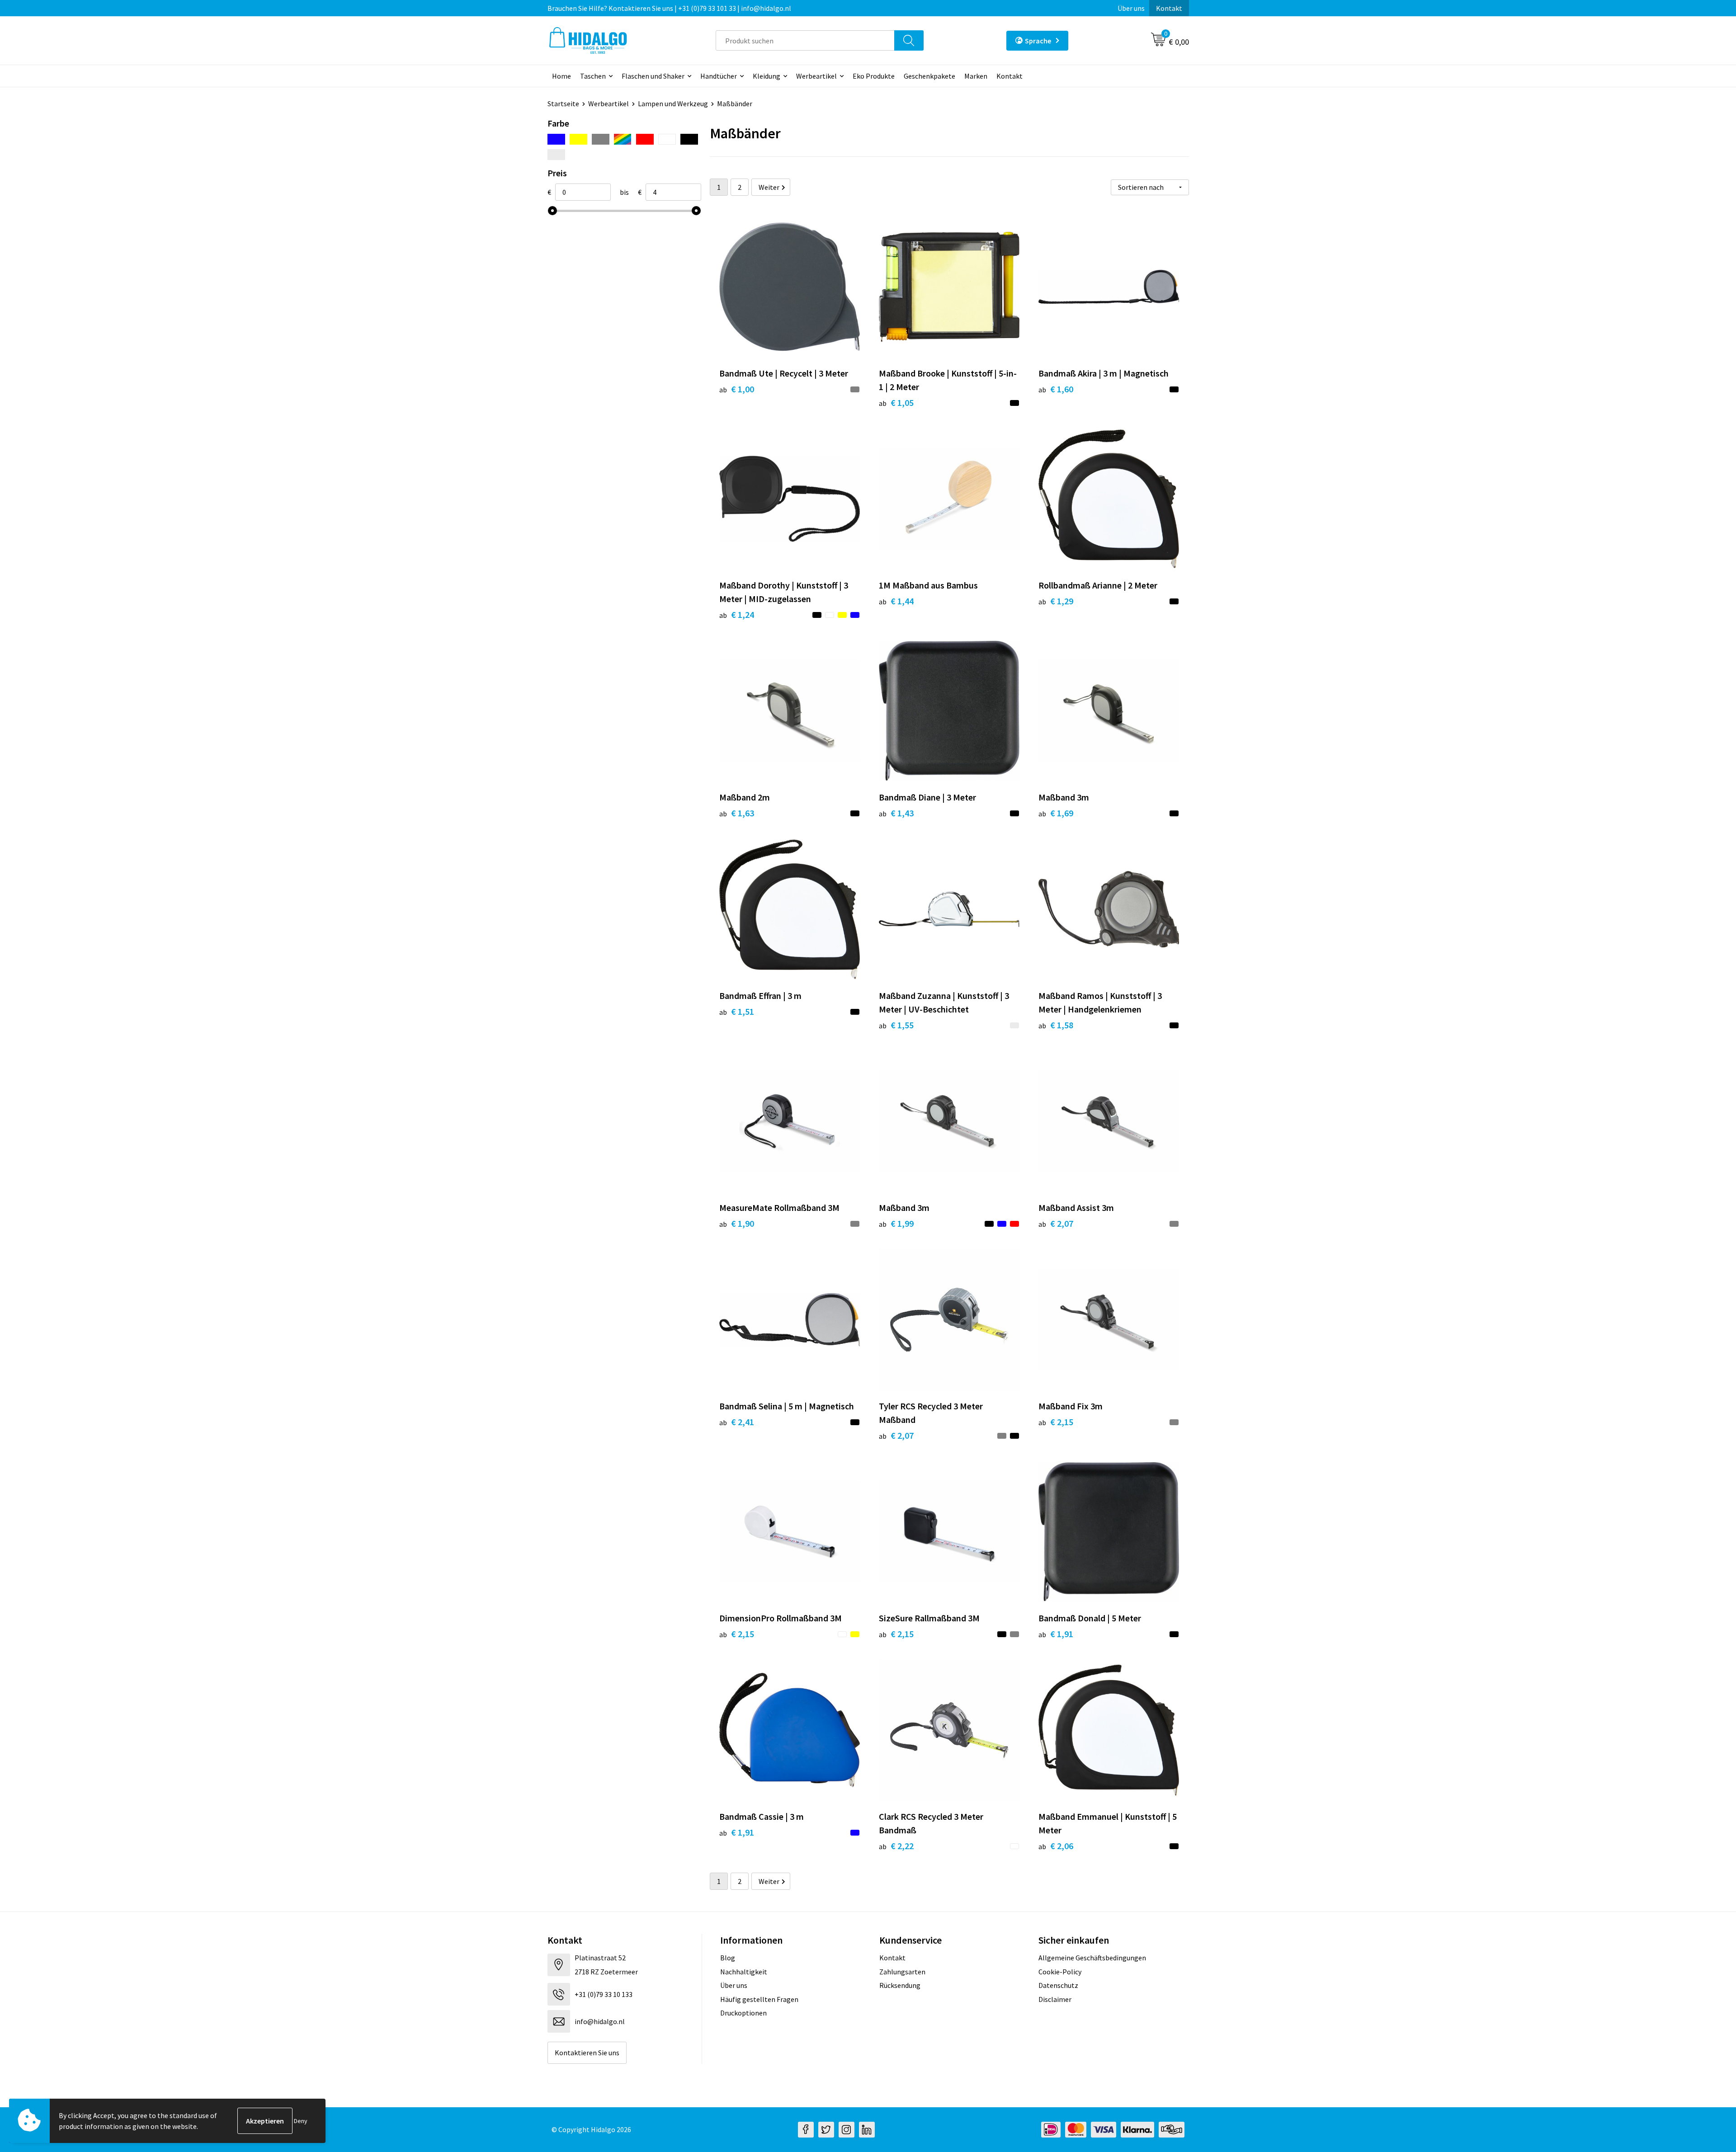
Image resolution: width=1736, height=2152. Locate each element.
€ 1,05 (896, 403)
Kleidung (767, 76)
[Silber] (556, 155)
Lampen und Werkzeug (673, 104)
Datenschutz (1058, 1985)
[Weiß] (667, 139)
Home (561, 76)
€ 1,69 (1056, 813)
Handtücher (719, 76)
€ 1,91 (1056, 1634)
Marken (976, 76)
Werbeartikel (816, 76)
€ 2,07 (1056, 1223)
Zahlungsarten (902, 1972)
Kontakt (1169, 8)
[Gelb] (578, 139)
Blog (728, 1958)
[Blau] (556, 139)
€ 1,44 (896, 601)
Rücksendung (900, 1985)
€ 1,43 (896, 813)
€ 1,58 (1056, 1025)
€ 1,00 (737, 389)
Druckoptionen (743, 2013)
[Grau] (601, 139)
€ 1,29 (1056, 601)
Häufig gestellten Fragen (759, 1999)
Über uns (1131, 8)
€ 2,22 (896, 1846)
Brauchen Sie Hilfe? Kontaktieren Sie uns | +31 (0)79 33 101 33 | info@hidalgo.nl (669, 8)
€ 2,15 (1056, 1422)
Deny (301, 2121)
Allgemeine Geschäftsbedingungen (1092, 1958)
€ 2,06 (1056, 1846)
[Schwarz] (689, 139)
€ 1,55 (896, 1025)
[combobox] (805, 40)
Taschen (593, 76)
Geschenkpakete (929, 76)
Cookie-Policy (1060, 1972)
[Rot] (645, 139)
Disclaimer (1055, 1999)
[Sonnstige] (623, 139)
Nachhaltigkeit (744, 1972)
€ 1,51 (737, 1011)
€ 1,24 (737, 615)
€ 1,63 (737, 813)
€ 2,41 (737, 1422)
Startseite (563, 104)
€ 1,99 (896, 1223)
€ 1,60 (1056, 389)
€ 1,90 (737, 1223)
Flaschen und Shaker (653, 76)
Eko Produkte (874, 76)
